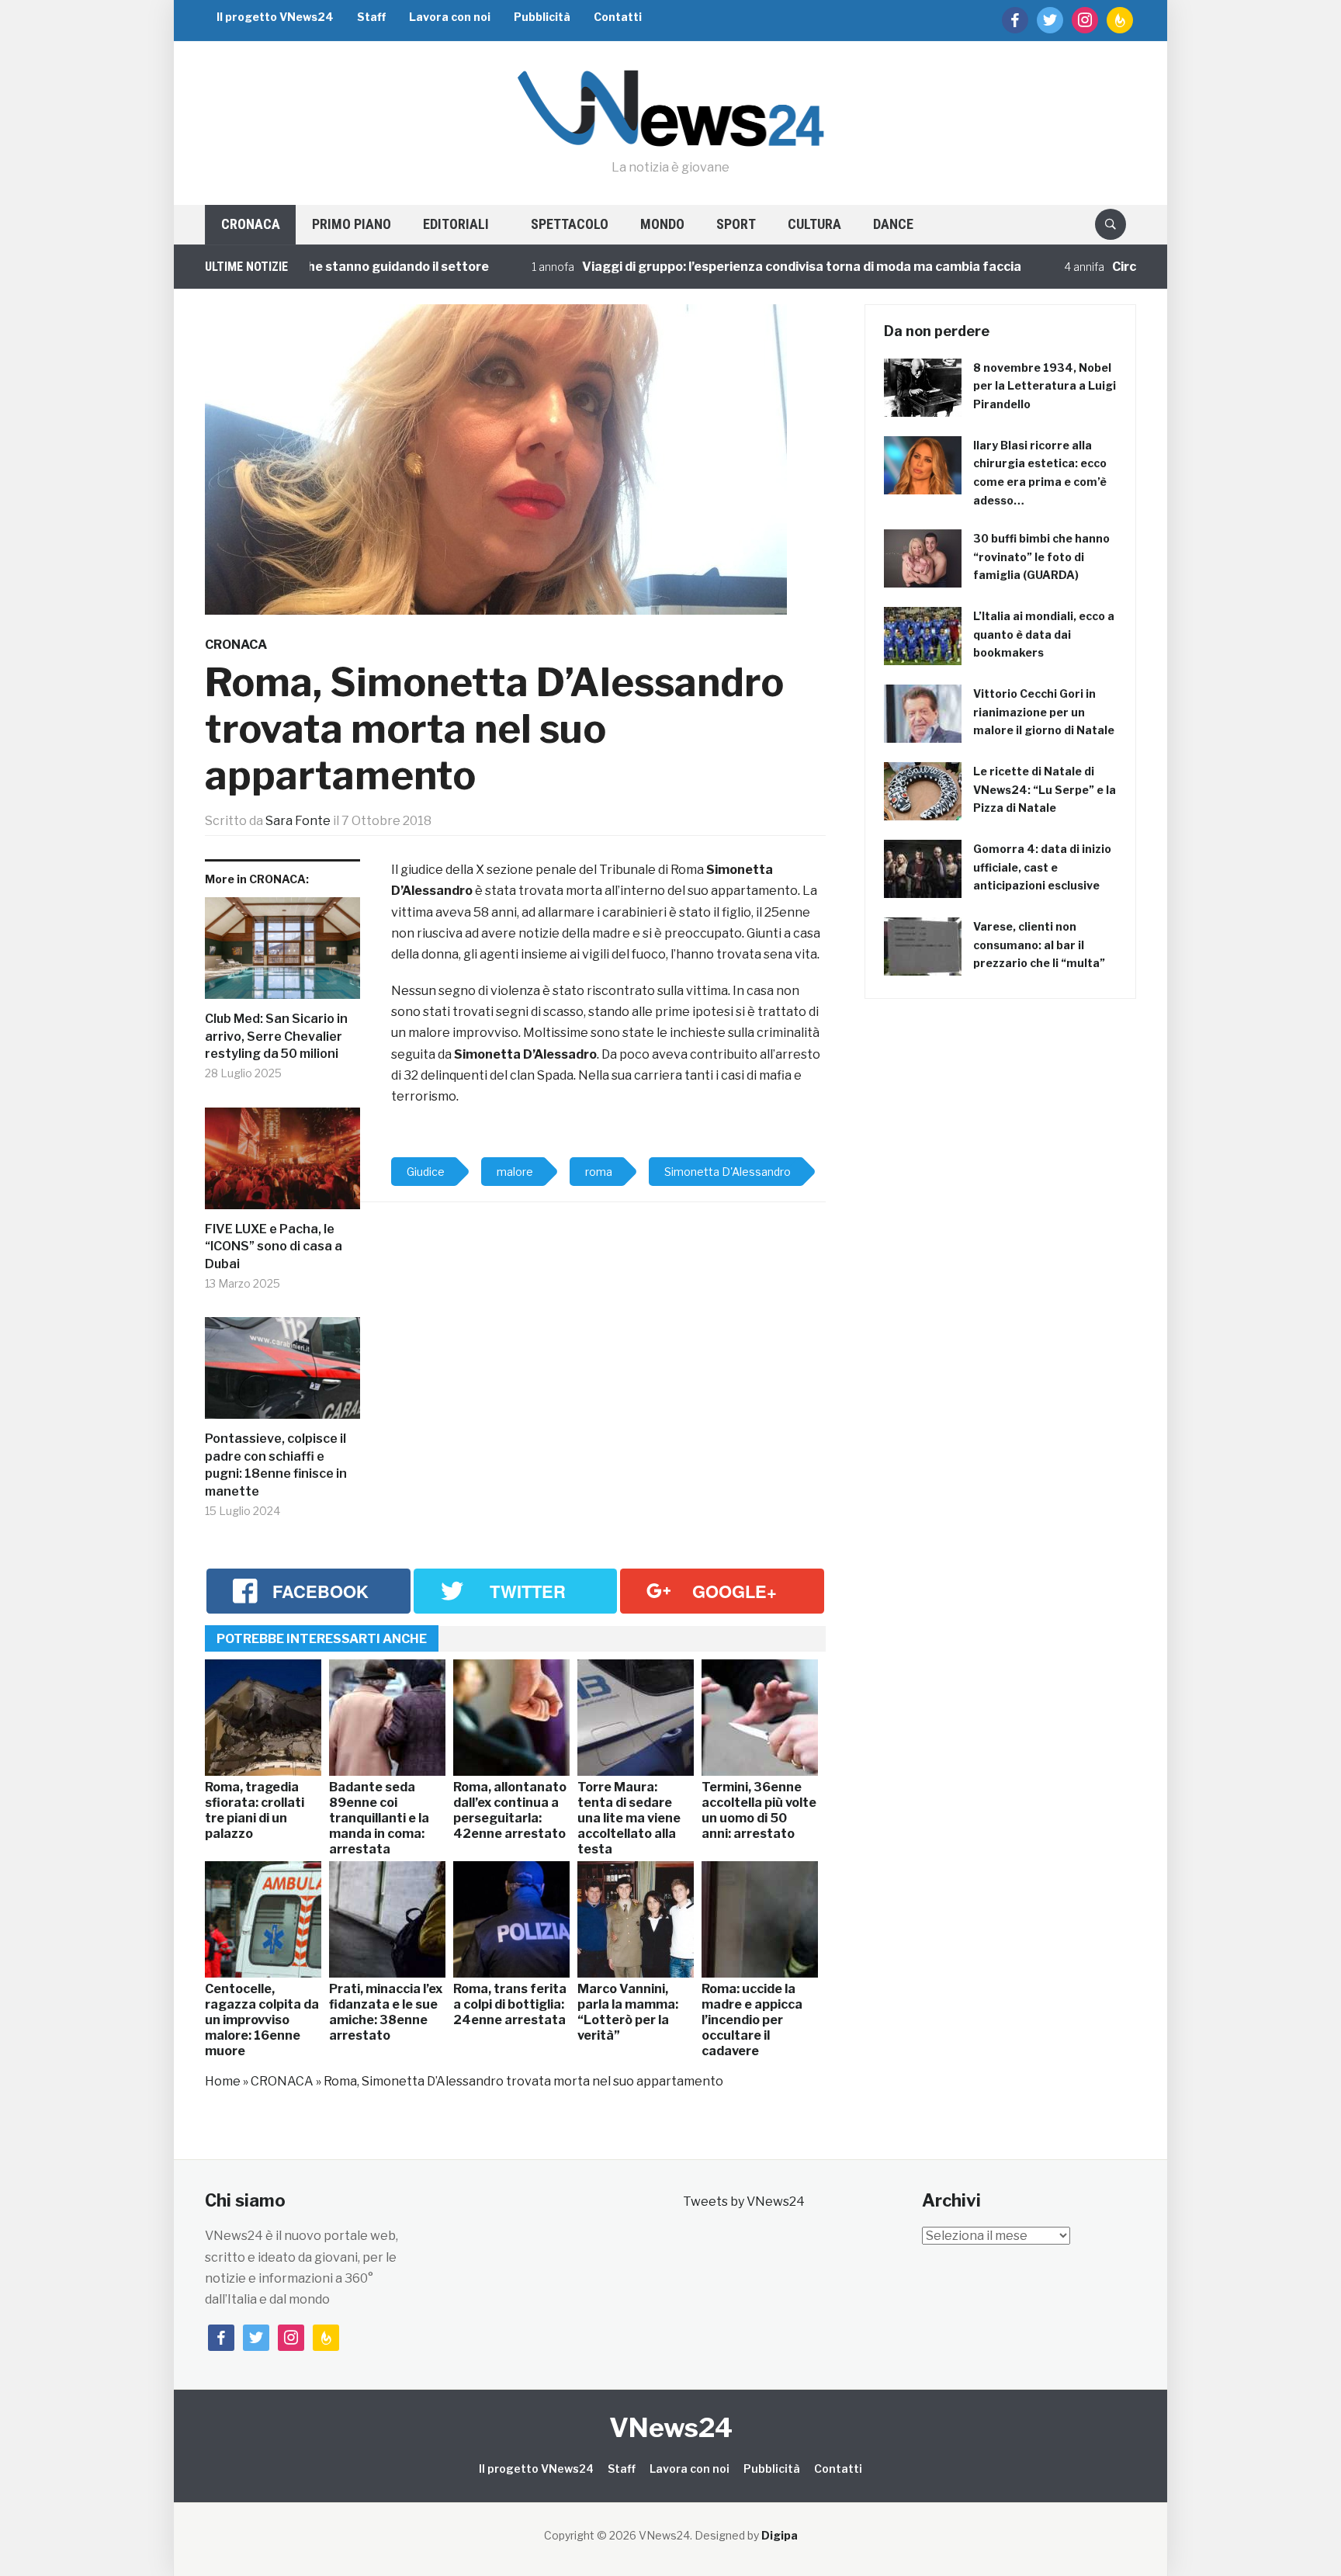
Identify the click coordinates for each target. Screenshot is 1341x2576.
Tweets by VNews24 (744, 2202)
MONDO (662, 224)
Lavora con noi (450, 17)
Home (223, 2081)
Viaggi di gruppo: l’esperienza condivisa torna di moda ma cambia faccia (730, 267)
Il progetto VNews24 (275, 17)
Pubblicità (542, 17)
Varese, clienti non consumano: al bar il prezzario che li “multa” (1039, 945)
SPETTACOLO (570, 224)
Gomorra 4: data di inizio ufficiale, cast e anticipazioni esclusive (1042, 867)
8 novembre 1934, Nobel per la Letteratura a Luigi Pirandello (1045, 386)
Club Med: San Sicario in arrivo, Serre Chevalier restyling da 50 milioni (276, 1036)
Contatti (618, 17)
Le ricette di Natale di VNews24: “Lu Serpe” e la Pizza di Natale (1045, 790)
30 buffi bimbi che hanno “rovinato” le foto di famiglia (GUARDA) (1041, 557)
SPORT (736, 224)
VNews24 (671, 2427)
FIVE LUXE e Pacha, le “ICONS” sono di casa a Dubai (274, 1246)
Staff (371, 17)
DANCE (893, 224)
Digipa (780, 2535)
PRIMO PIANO (352, 224)
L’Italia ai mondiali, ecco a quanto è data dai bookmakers (1044, 634)
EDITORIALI (456, 224)
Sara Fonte (298, 821)
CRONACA (251, 224)
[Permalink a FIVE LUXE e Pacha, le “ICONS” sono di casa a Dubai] (282, 1165)
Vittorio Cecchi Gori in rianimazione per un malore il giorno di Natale (1044, 712)
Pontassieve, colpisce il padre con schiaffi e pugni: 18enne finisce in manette (276, 1465)
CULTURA (814, 224)
